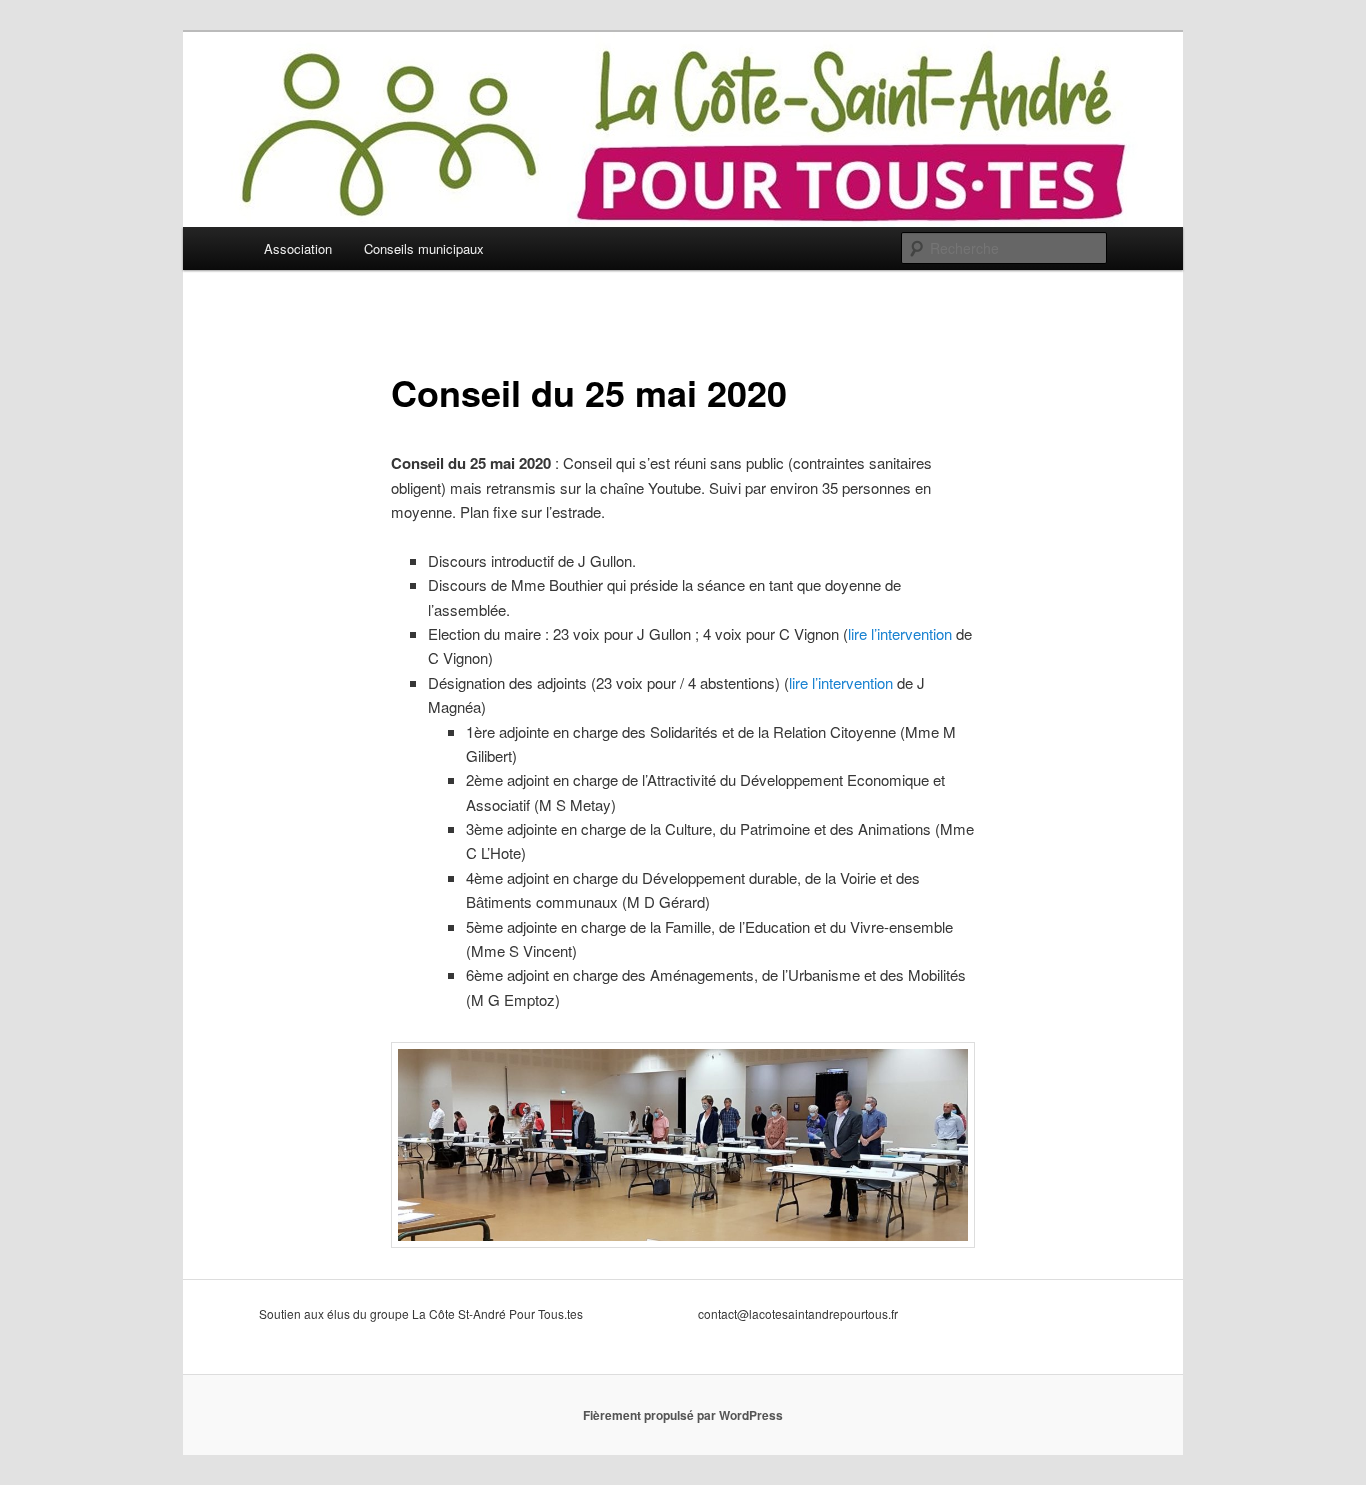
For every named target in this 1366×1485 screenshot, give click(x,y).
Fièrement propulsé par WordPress (683, 1415)
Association (298, 248)
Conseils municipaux (424, 248)
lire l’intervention (900, 633)
